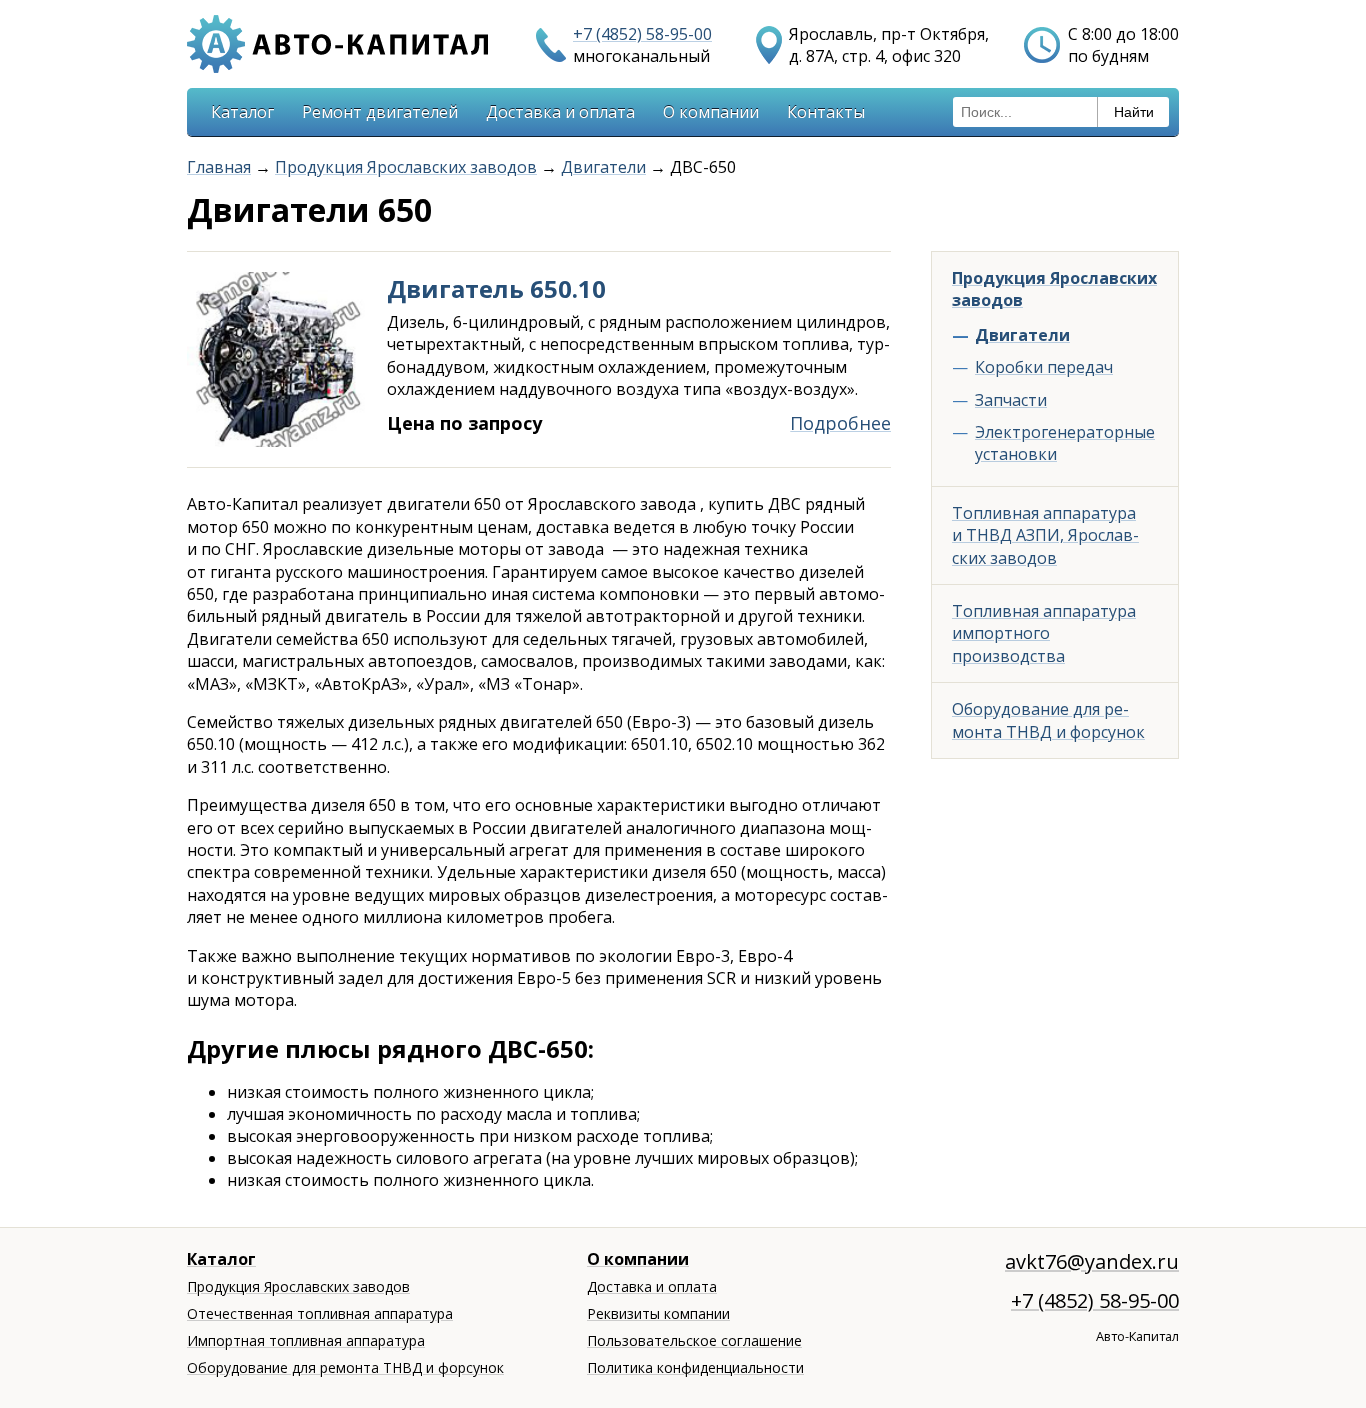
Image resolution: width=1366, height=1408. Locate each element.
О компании (711, 112)
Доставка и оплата (560, 112)
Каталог (242, 112)
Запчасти (1011, 400)
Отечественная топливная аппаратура (320, 1313)
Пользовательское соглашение (694, 1340)
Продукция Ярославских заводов (406, 167)
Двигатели (603, 167)
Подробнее (840, 423)
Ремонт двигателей (380, 112)
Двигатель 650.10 (496, 288)
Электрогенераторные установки (1065, 443)
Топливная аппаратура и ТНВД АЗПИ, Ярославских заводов (1045, 535)
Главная (219, 167)
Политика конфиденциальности (695, 1367)
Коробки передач (1044, 367)
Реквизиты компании (658, 1313)
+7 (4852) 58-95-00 (642, 34)
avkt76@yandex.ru (1092, 1261)
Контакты (826, 112)
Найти (1134, 112)
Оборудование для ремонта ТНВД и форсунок (1048, 720)
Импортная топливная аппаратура (306, 1340)
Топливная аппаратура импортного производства (1044, 633)
